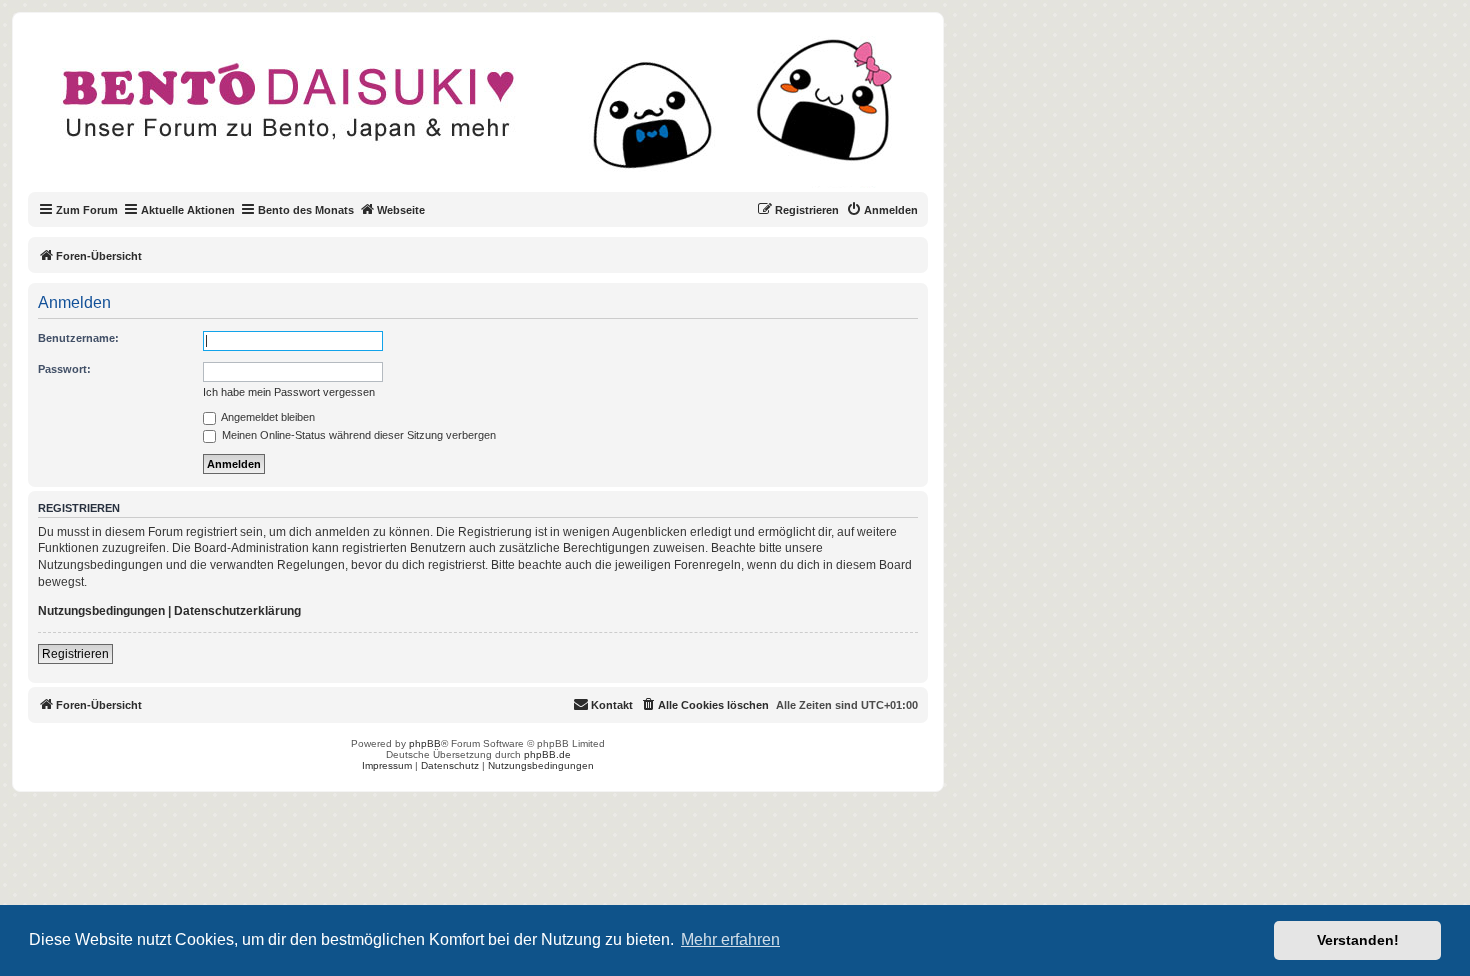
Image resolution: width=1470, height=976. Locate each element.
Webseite (401, 210)
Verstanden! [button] (1358, 940)
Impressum (387, 765)
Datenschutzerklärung (237, 611)
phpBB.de (547, 754)
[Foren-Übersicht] (494, 114)
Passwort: (64, 369)
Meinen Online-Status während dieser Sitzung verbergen (357, 435)
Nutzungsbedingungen (101, 611)
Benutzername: (78, 338)
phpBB (425, 743)
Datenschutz (450, 765)
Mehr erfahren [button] (730, 939)
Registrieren (75, 654)
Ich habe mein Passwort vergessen (289, 392)
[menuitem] (882, 210)
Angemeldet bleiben (267, 417)
